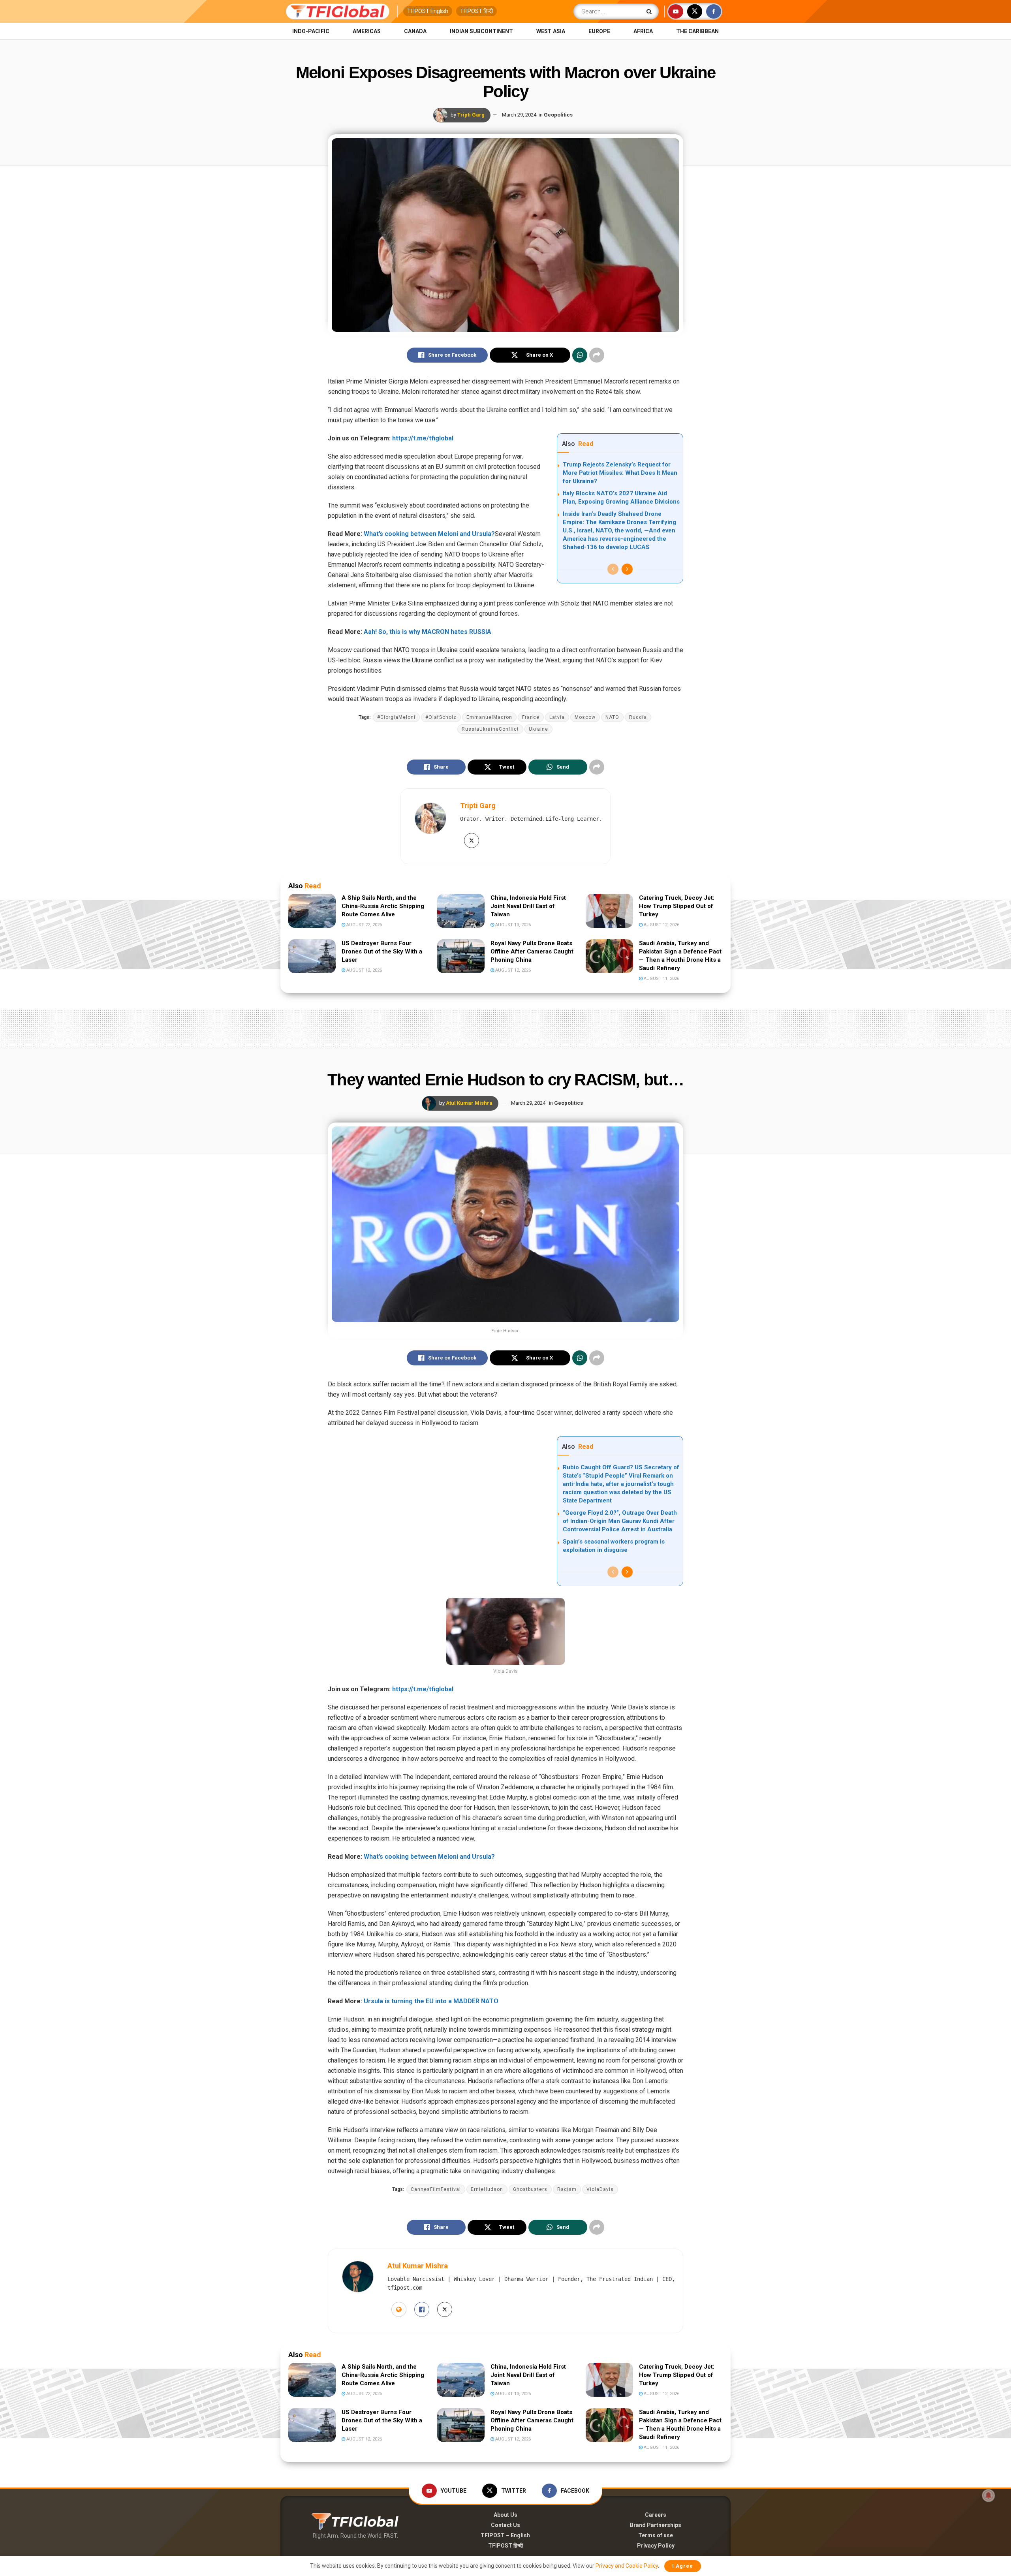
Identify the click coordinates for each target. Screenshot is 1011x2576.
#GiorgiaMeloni (396, 717)
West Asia (551, 31)
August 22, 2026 (364, 925)
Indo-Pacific (311, 31)
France (531, 717)
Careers (656, 2515)
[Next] (627, 569)
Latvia (557, 717)
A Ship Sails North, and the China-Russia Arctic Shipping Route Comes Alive (383, 906)
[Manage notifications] (988, 2495)
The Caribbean (697, 31)
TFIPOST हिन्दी (476, 11)
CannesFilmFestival (436, 2189)
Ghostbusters (530, 2189)
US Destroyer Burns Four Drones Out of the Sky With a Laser (382, 951)
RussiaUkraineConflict (490, 729)
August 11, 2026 (661, 979)
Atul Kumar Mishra (469, 1103)
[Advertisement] (505, 1027)
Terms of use (656, 2535)
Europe (599, 31)
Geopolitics (558, 115)
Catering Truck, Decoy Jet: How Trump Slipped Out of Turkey (677, 906)
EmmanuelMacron (489, 717)
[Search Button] (651, 11)
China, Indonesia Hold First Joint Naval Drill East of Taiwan (528, 906)
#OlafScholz (441, 717)
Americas (367, 31)
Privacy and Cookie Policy (627, 2566)
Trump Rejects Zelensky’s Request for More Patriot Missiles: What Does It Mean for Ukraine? (620, 473)
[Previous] (613, 569)
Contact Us (505, 2525)
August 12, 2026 (661, 925)
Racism (567, 2189)
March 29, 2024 (519, 115)
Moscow (585, 717)
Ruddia (638, 717)
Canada (415, 31)
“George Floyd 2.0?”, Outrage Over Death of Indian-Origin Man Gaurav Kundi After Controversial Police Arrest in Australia (620, 1521)
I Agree (683, 2566)
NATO (612, 717)
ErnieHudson (487, 2189)
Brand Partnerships (656, 2525)
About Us (505, 2515)
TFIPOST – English (505, 2535)
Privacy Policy (656, 2546)
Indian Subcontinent (481, 31)
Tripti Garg (471, 115)
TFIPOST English (428, 11)
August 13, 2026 (512, 925)
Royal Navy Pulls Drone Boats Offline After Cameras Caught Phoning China (532, 951)
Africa (643, 31)
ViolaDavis (600, 2189)
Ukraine (538, 729)
